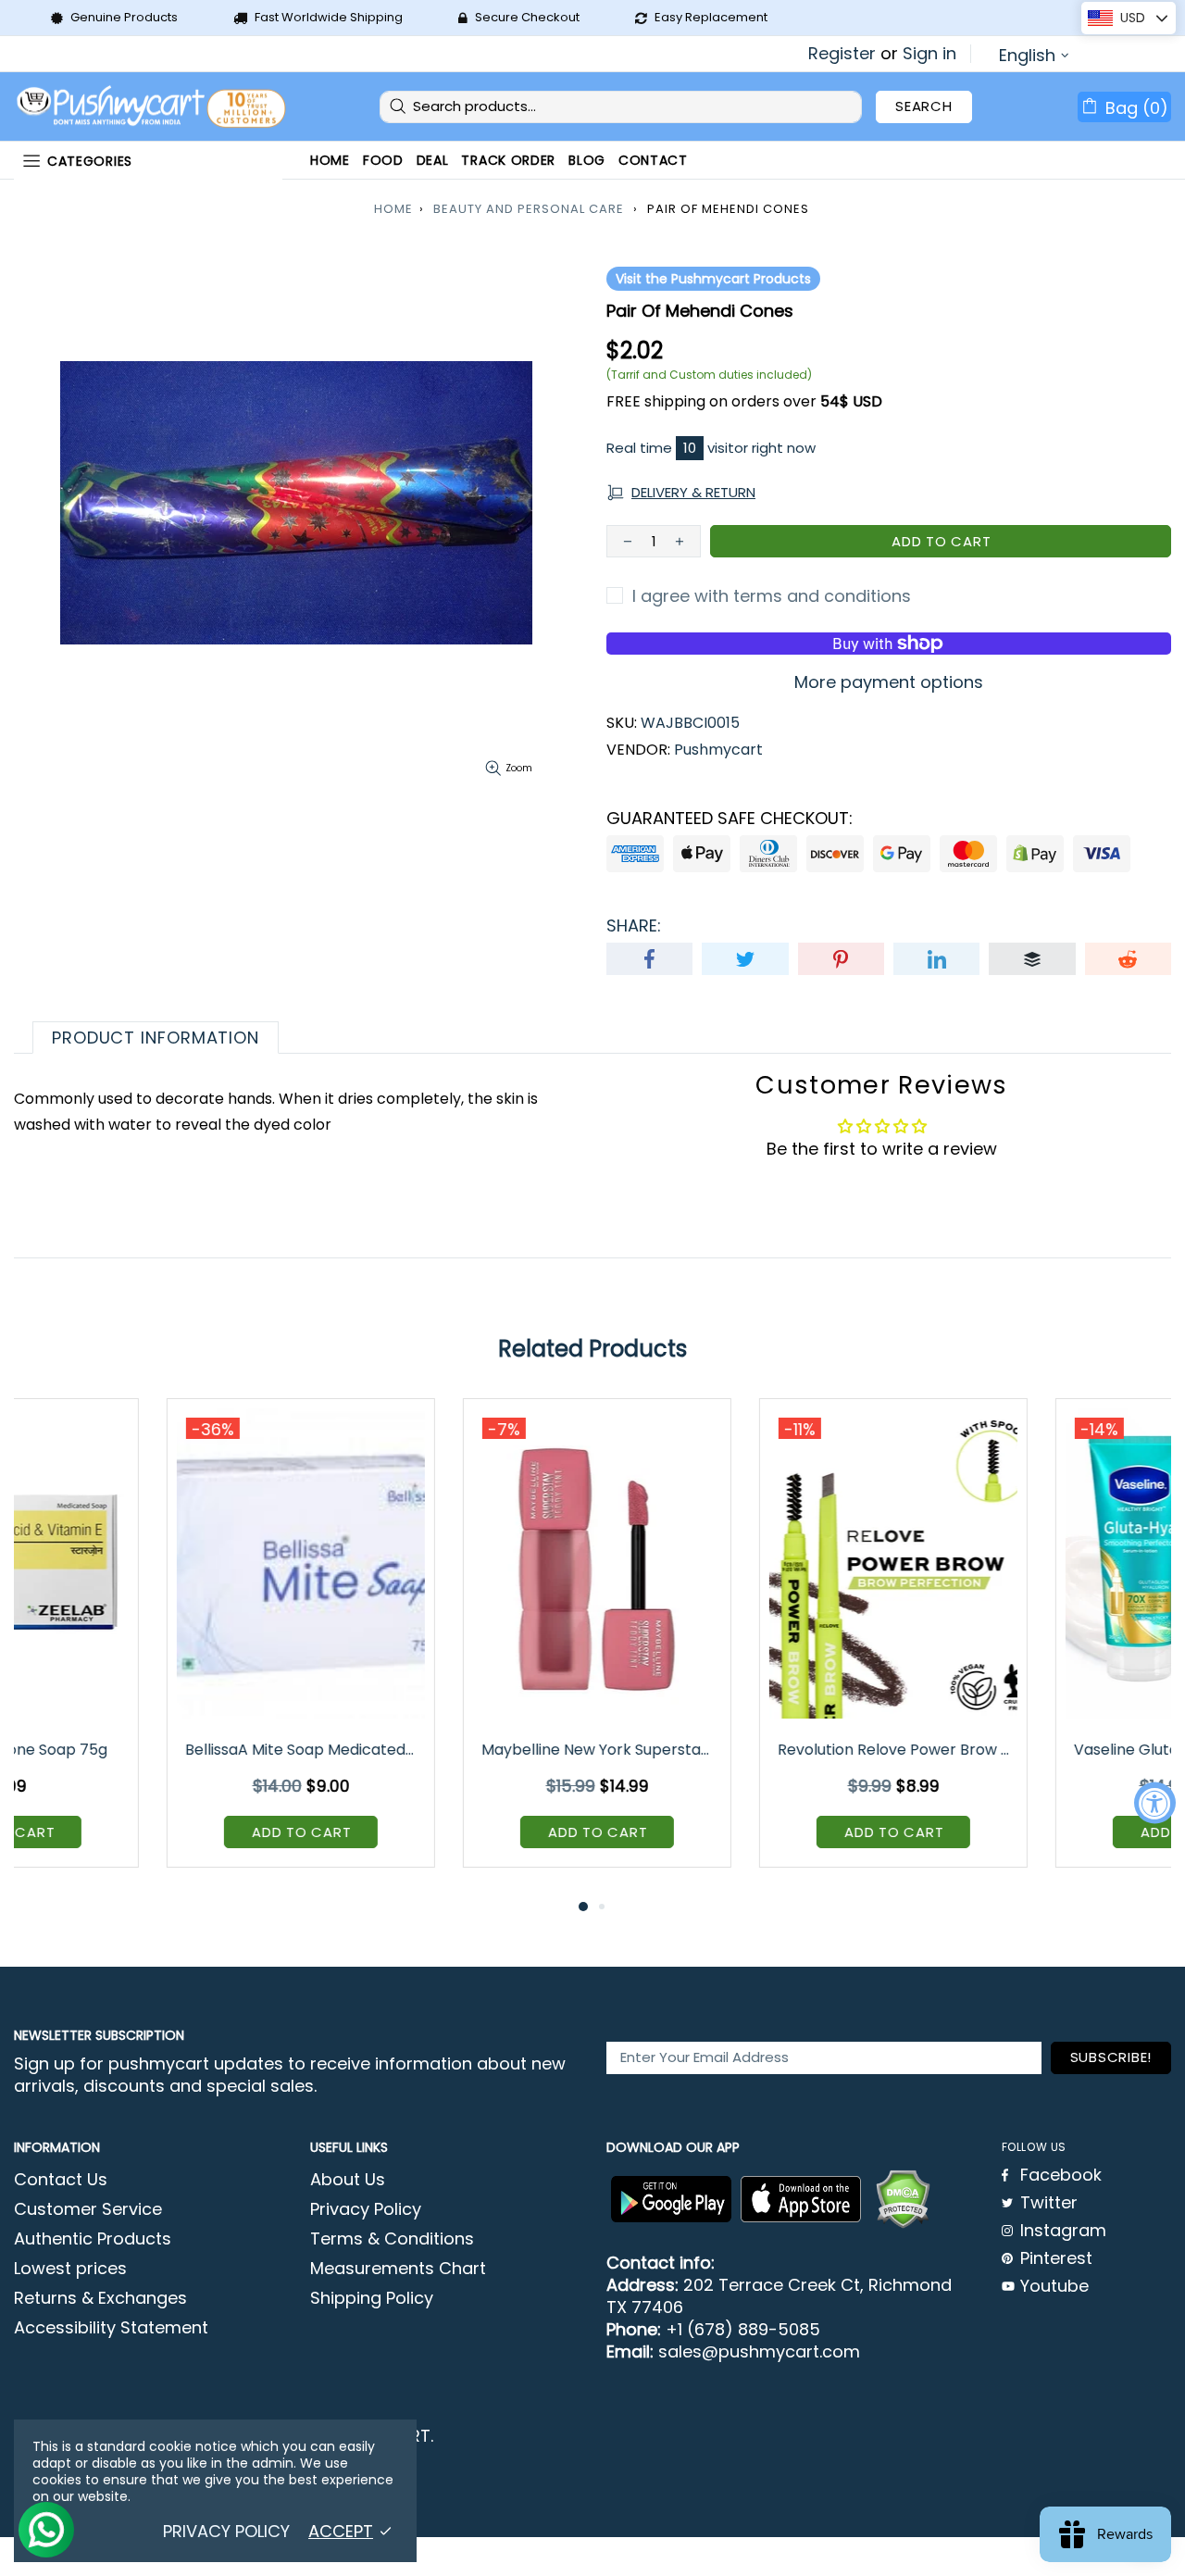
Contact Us (61, 2180)
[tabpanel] (148, 1647)
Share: (634, 926)
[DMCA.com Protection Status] (903, 2199)
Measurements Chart (398, 2269)
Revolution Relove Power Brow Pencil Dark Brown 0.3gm (150, 1750)
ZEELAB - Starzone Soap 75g (1037, 1750)
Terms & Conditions (392, 2239)
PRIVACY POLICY (226, 2532)
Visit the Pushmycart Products (713, 279)
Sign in (929, 54)
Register (842, 54)
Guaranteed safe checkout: (730, 819)
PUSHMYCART (153, 107)
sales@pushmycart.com (759, 2352)
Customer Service (88, 2209)
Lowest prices (70, 2269)
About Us (348, 2180)
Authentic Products (93, 2239)
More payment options (889, 682)
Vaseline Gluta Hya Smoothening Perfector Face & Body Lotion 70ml (742, 1750)
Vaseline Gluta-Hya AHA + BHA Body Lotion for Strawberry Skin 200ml (446, 1750)
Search (924, 106)
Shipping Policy (372, 2298)
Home (393, 209)
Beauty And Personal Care (529, 209)
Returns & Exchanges (100, 2298)
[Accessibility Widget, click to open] (1155, 1803)
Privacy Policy (366, 2209)
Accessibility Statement (111, 2328)
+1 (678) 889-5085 (743, 2330)
